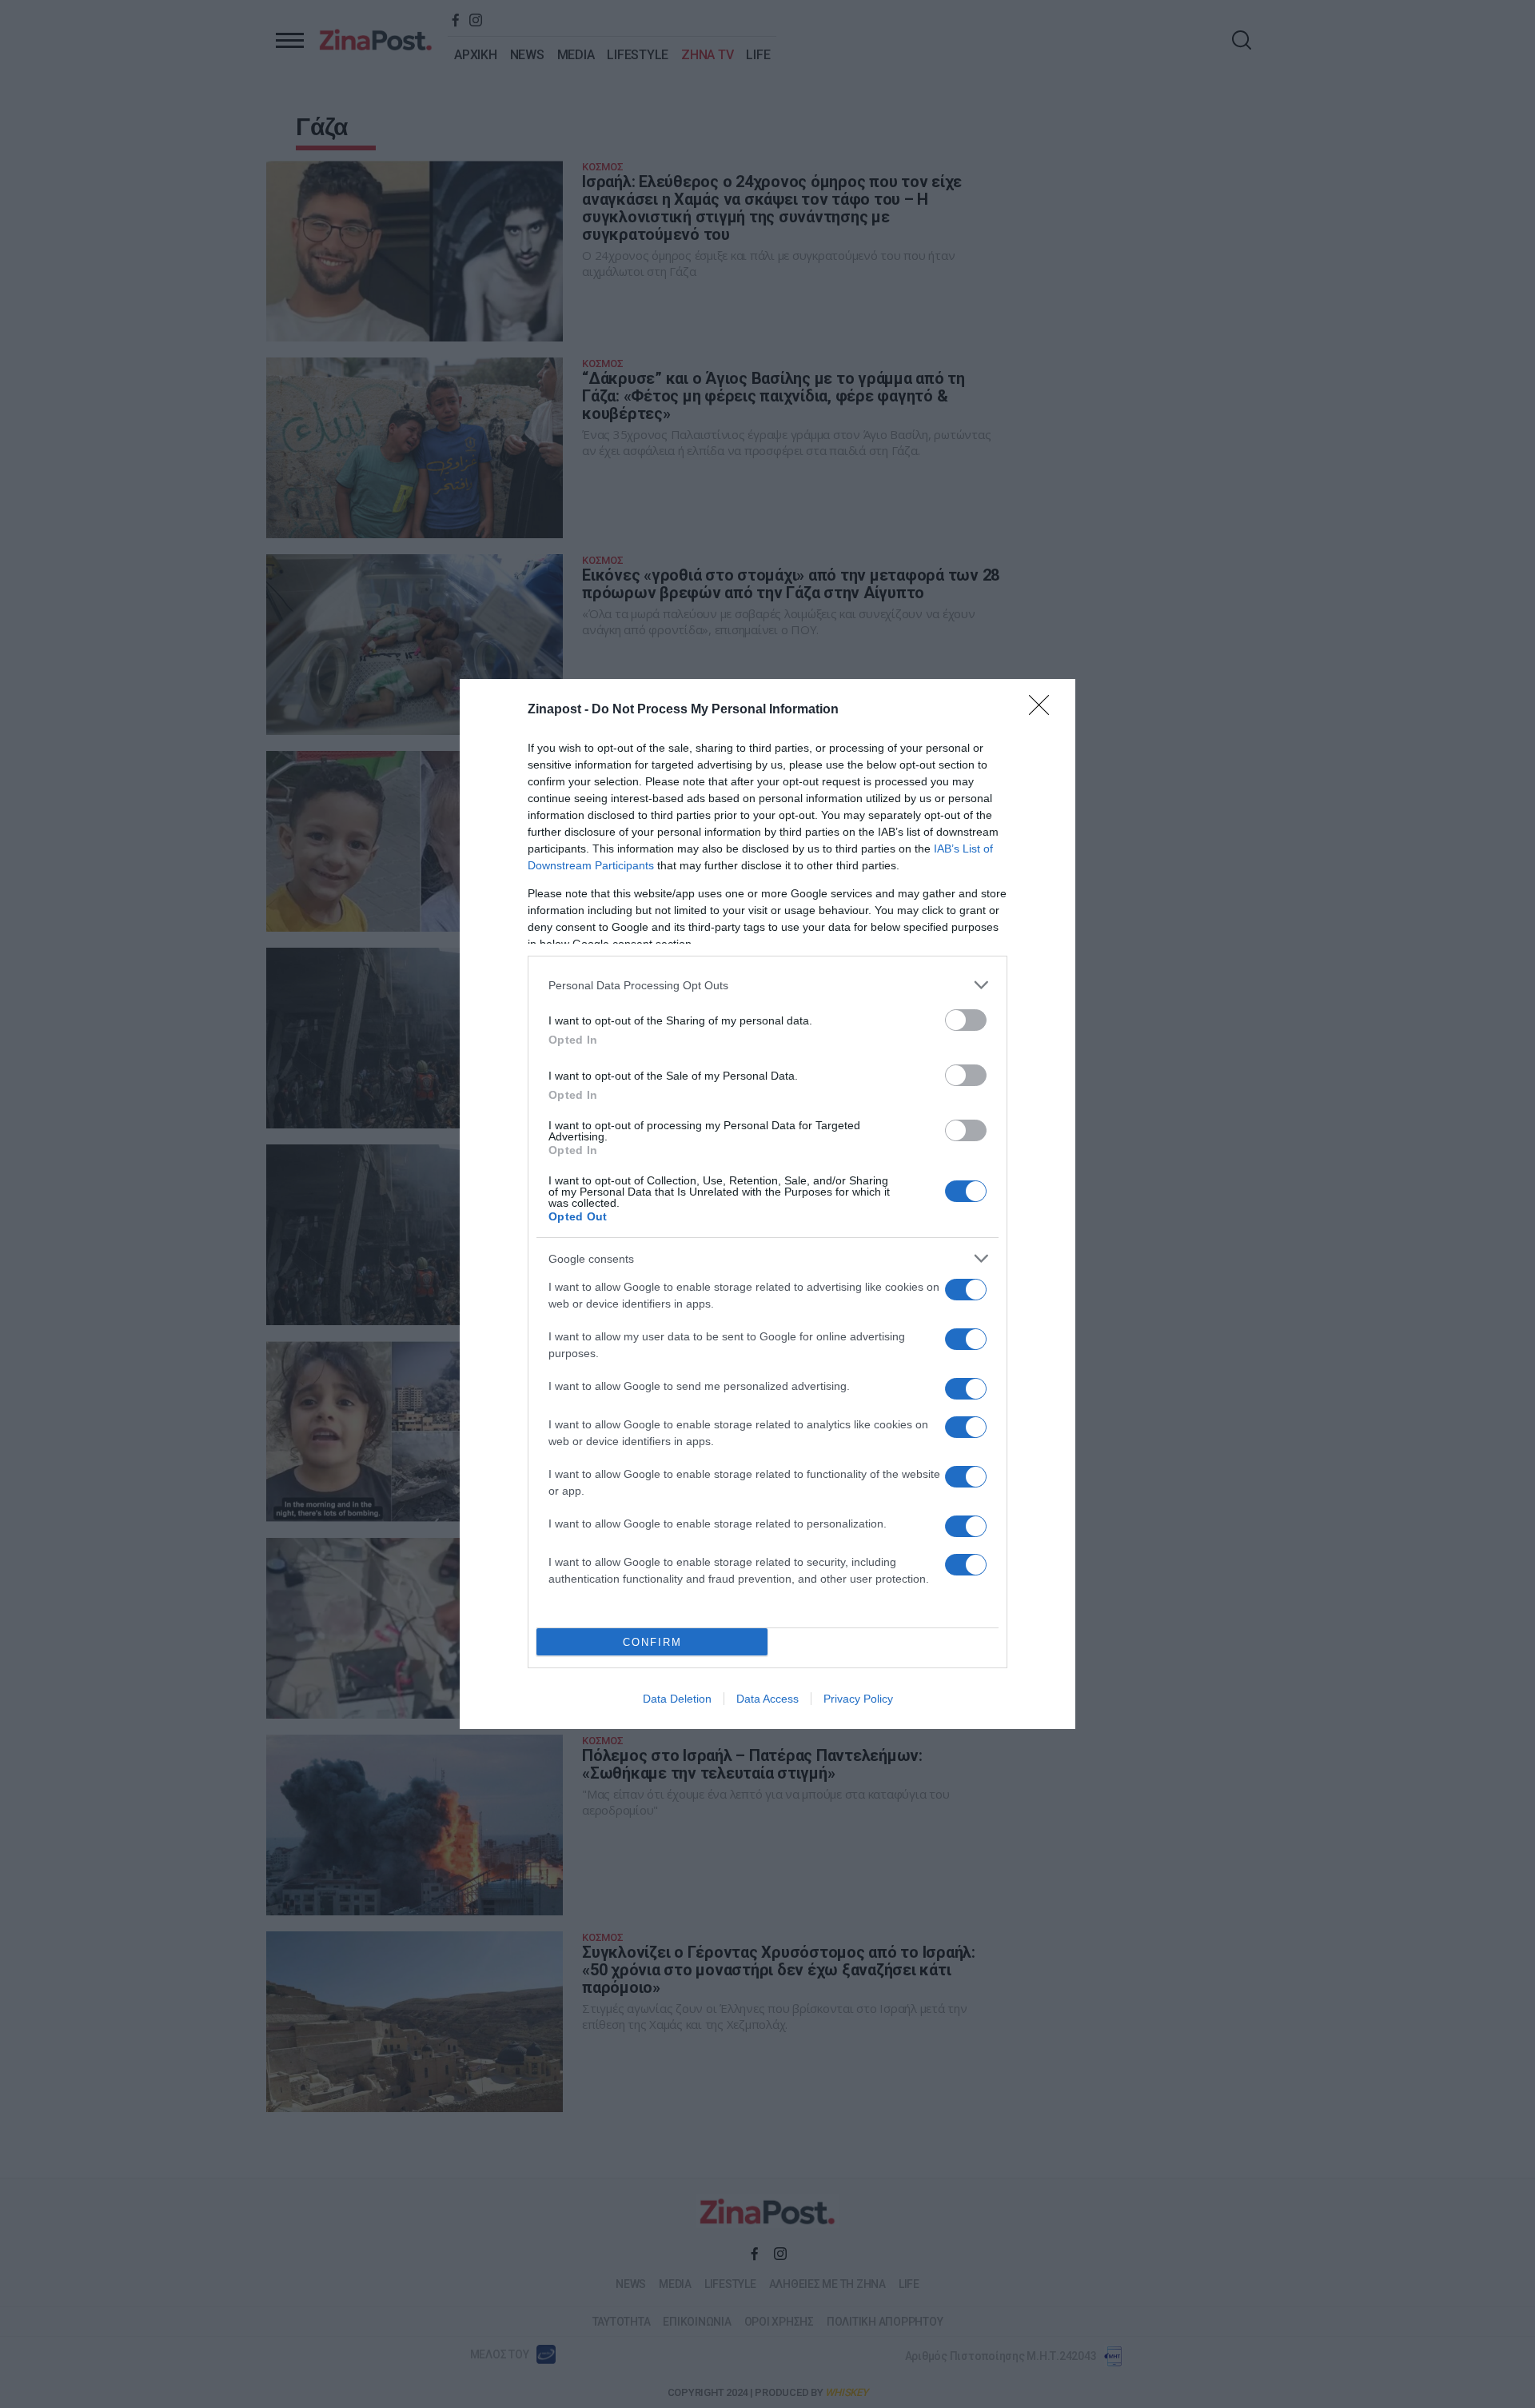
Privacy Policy (858, 1699)
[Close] (1044, 710)
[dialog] (767, 1204)
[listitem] (767, 985)
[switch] (966, 1020)
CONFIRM (652, 1642)
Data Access (767, 1699)
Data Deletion (677, 1699)
